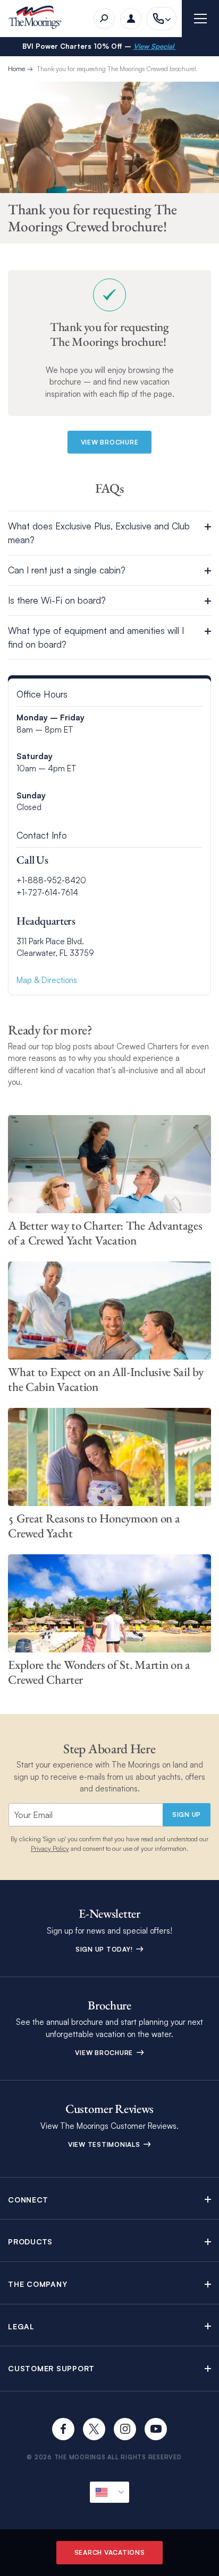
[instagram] (125, 2429)
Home (16, 69)
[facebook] (63, 2429)
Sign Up (187, 1814)
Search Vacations (110, 2552)
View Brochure (105, 2053)
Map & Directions (47, 980)
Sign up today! (105, 1949)
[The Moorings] (39, 19)
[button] (109, 533)
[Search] (104, 19)
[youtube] (156, 2429)
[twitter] (94, 2429)
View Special (155, 46)
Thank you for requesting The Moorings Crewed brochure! (117, 69)
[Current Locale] (109, 2492)
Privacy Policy (50, 1848)
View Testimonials (105, 2144)
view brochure (110, 442)
